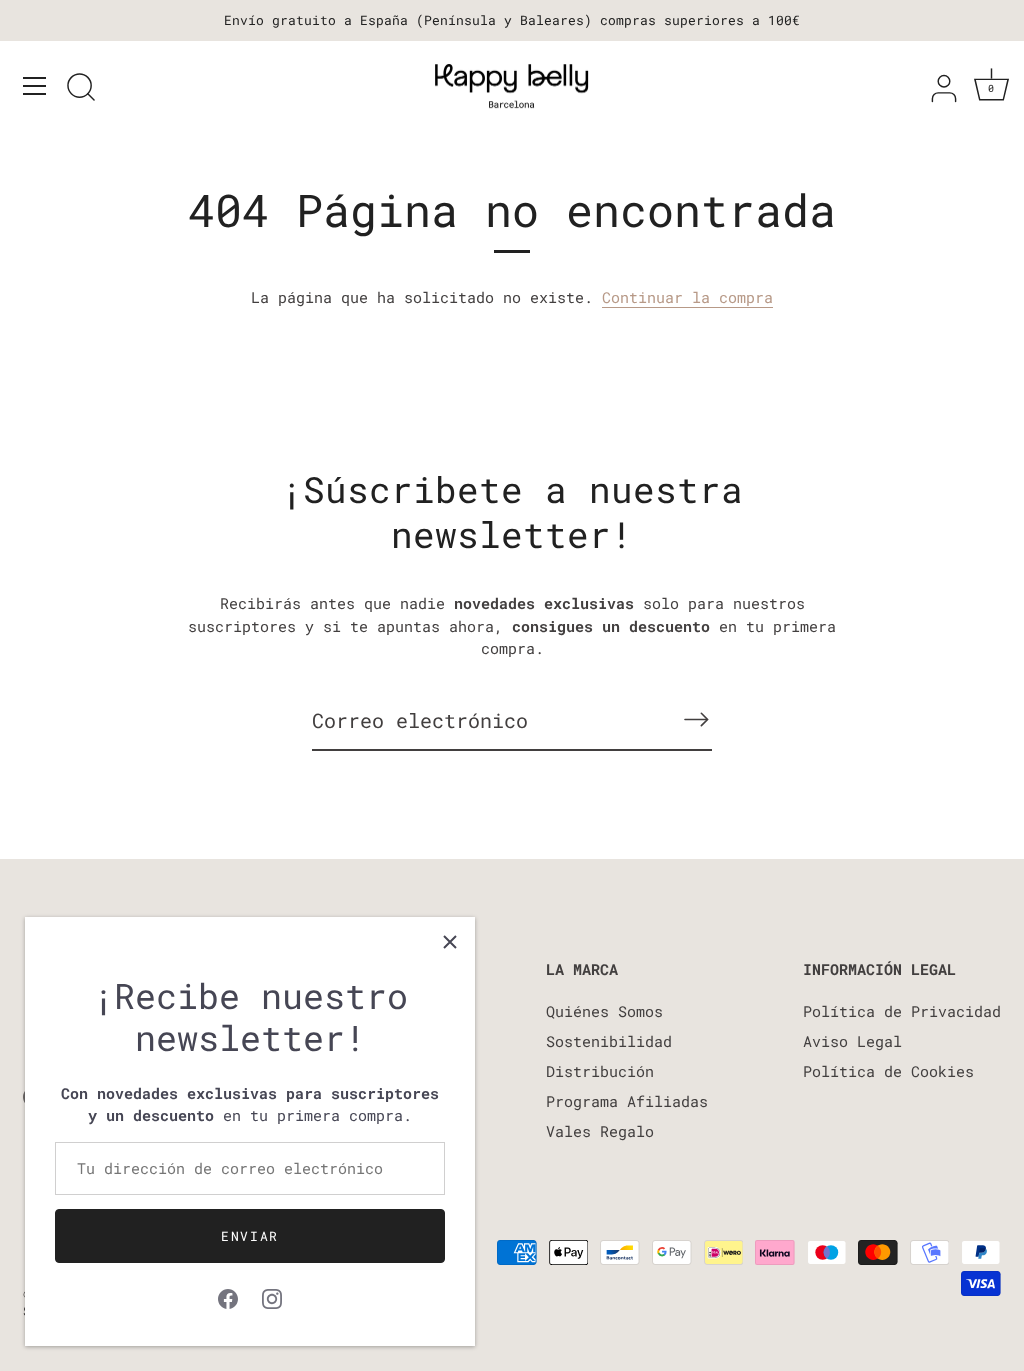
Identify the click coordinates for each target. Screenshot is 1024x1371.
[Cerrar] (450, 942)
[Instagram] (272, 1296)
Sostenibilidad (609, 1041)
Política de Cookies (888, 1071)
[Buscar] (81, 89)
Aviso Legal (852, 1041)
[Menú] (35, 86)
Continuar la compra (687, 297)
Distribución (600, 1071)
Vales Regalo (600, 1131)
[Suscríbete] (696, 719)
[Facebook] (228, 1296)
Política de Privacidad (902, 1011)
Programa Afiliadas (627, 1101)
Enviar (250, 1236)
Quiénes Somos (604, 1011)
